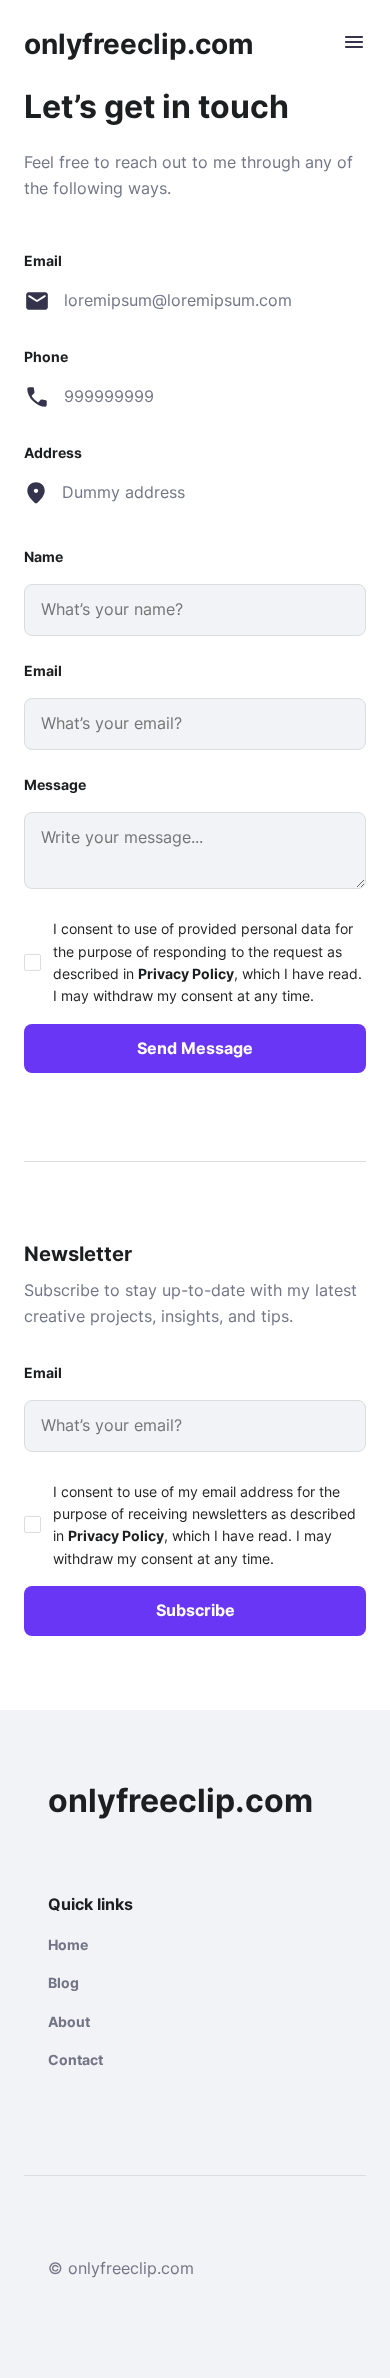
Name (43, 556)
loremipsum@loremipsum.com (177, 300)
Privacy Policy (186, 973)
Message (55, 784)
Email (43, 670)
